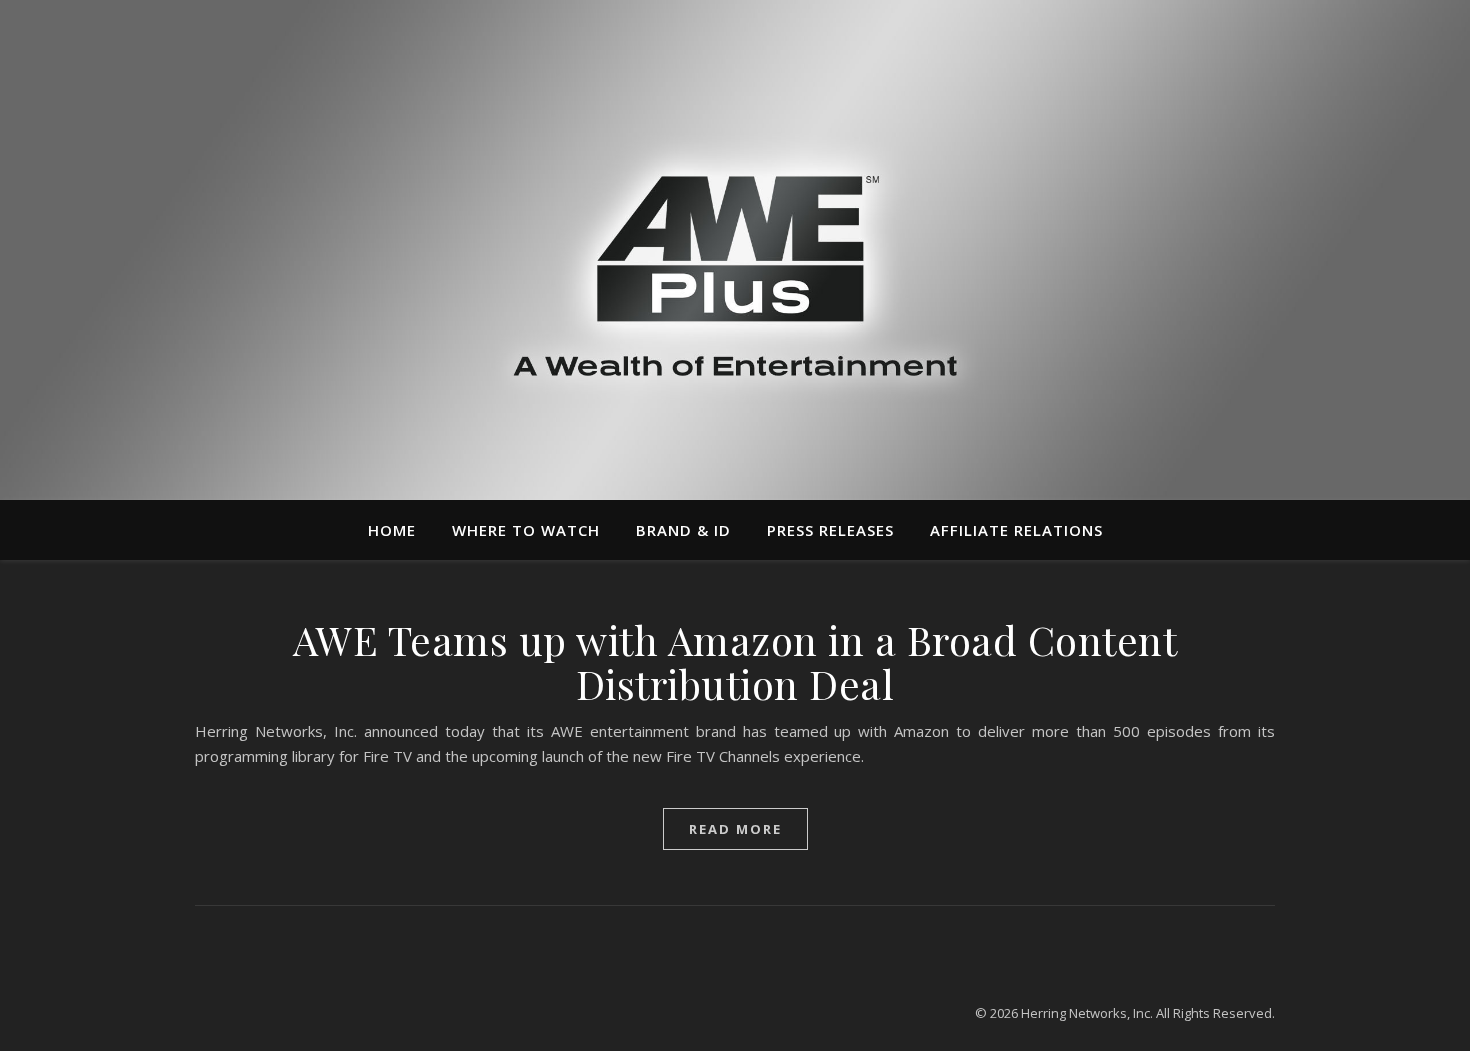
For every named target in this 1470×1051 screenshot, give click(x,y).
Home (392, 530)
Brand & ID (683, 530)
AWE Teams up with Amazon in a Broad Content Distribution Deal (735, 661)
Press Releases (830, 530)
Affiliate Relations (1016, 530)
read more (735, 829)
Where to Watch (526, 530)
